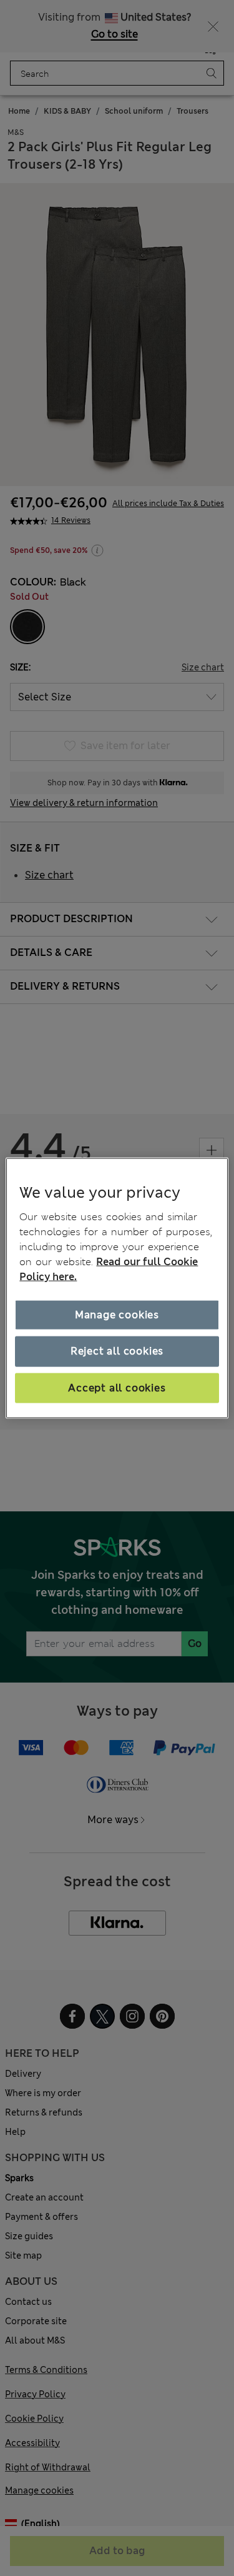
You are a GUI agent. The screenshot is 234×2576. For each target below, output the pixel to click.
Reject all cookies (117, 1351)
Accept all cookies (117, 1387)
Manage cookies (117, 1315)
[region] (117, 1288)
